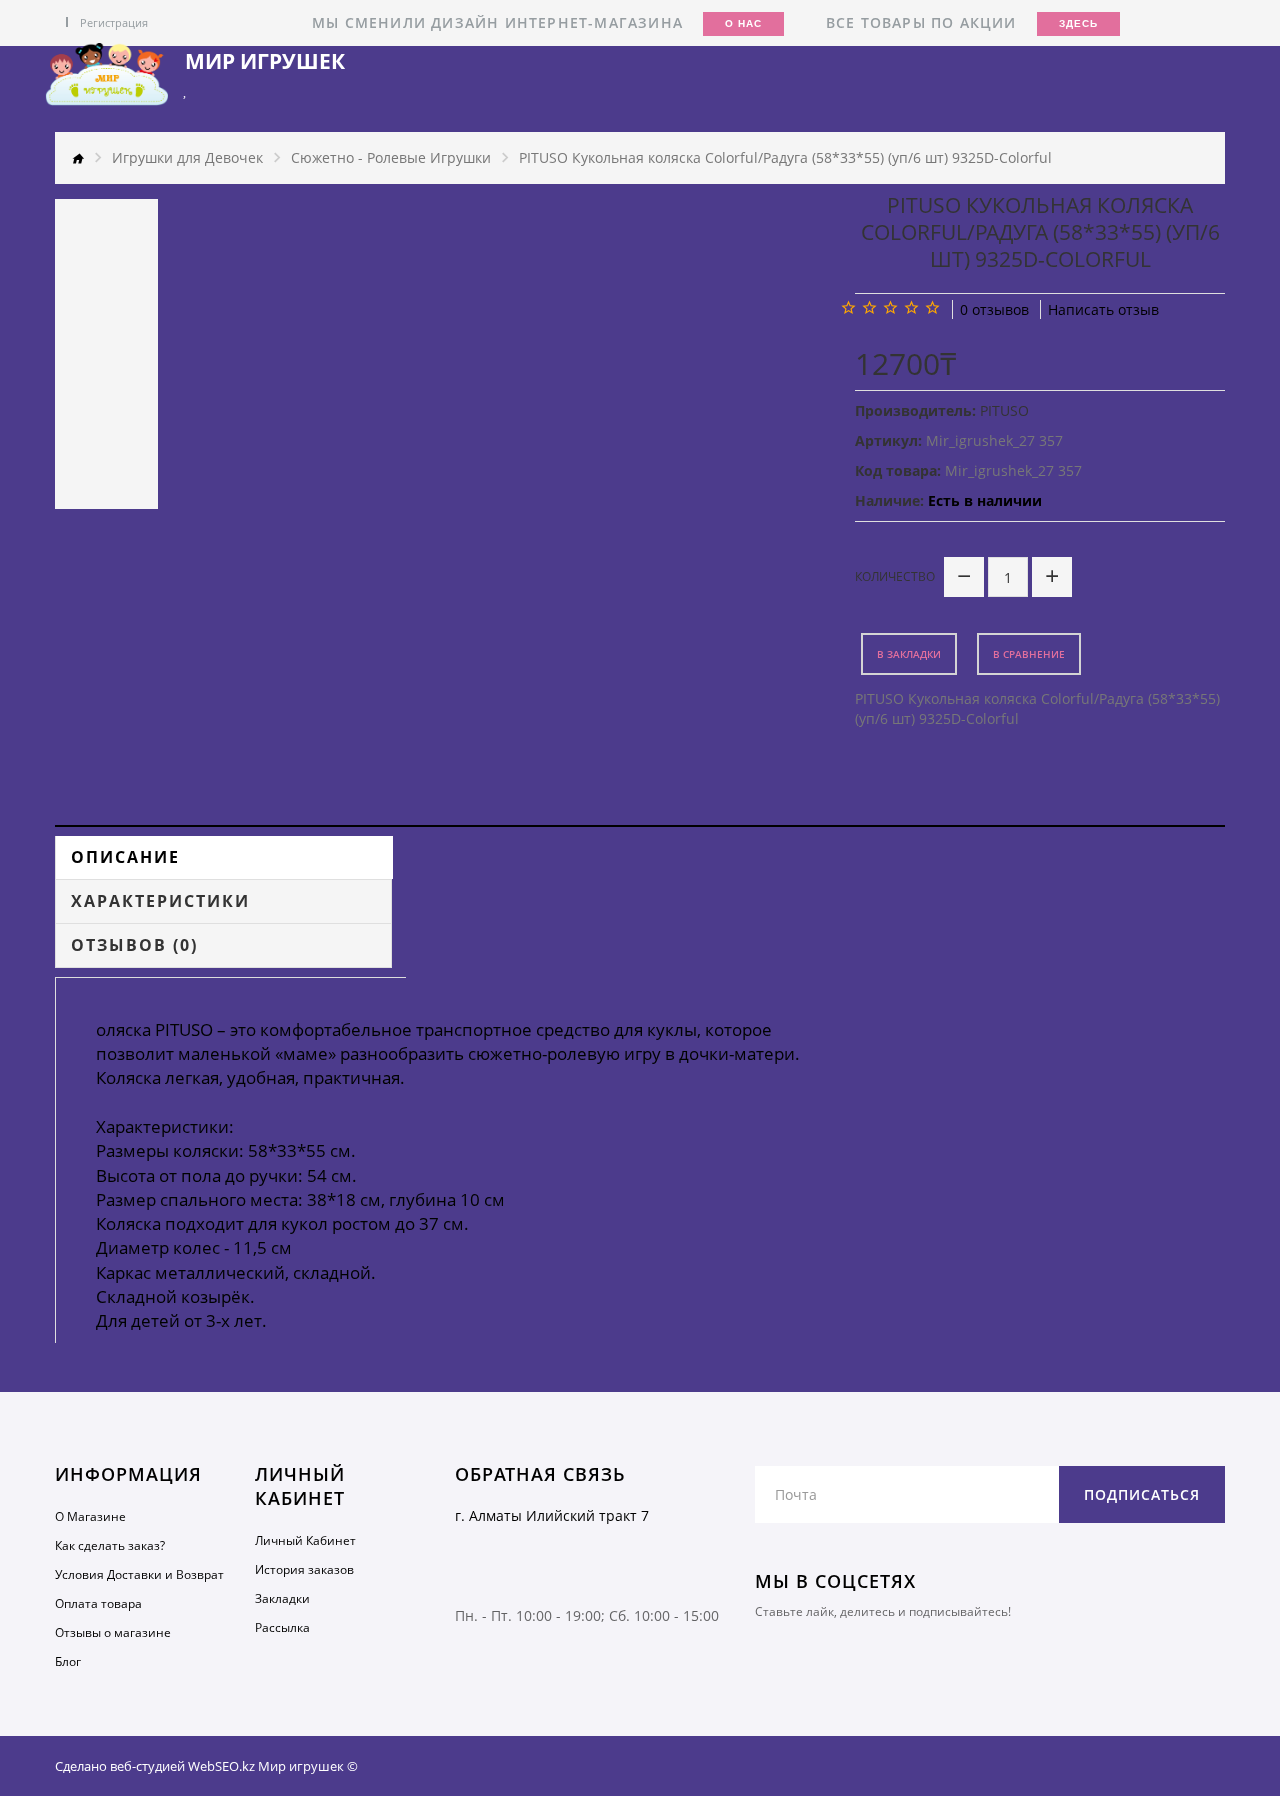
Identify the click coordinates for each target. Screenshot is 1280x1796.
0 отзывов (994, 309)
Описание (125, 857)
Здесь (1078, 23)
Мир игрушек (265, 61)
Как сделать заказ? (110, 1545)
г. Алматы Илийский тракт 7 (552, 1515)
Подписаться (1142, 1494)
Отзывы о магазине (113, 1632)
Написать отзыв (1103, 309)
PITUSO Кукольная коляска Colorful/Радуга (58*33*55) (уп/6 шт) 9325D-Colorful (785, 157)
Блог (68, 1661)
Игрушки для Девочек (187, 157)
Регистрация (114, 22)
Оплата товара (98, 1603)
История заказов (304, 1569)
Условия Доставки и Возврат (139, 1574)
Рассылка (282, 1627)
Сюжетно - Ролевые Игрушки (391, 157)
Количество (895, 576)
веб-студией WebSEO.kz (182, 1766)
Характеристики (160, 901)
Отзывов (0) (134, 945)
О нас (743, 23)
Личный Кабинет (305, 1540)
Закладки (282, 1598)
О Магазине (90, 1516)
